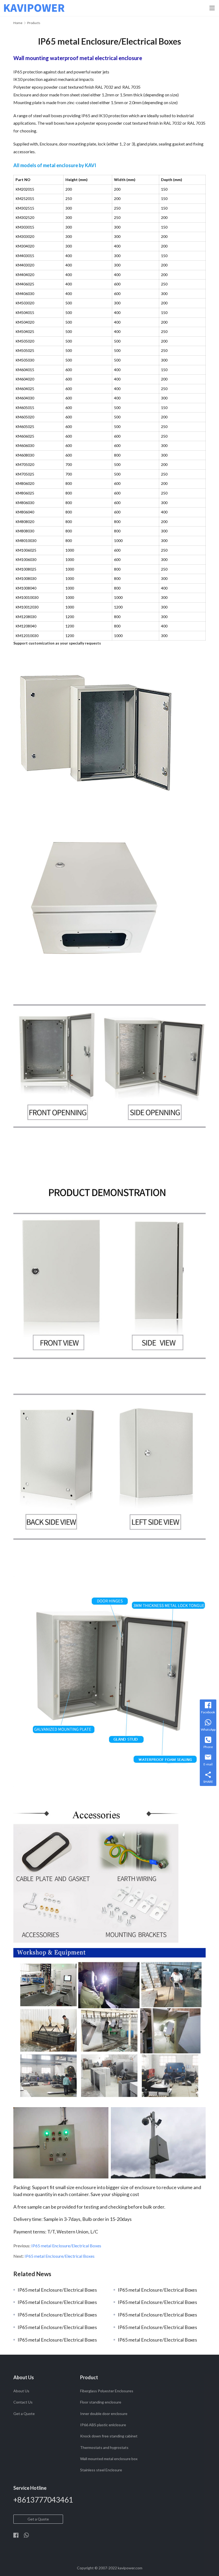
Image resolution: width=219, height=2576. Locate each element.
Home (18, 23)
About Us (21, 2391)
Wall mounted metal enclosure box (109, 2459)
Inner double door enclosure (104, 2414)
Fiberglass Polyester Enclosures (107, 2391)
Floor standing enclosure (101, 2402)
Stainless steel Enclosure (101, 2470)
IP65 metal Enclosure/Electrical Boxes (66, 2246)
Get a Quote (24, 2414)
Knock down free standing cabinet (109, 2436)
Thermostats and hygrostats (104, 2447)
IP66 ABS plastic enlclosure (103, 2425)
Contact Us (23, 2402)
